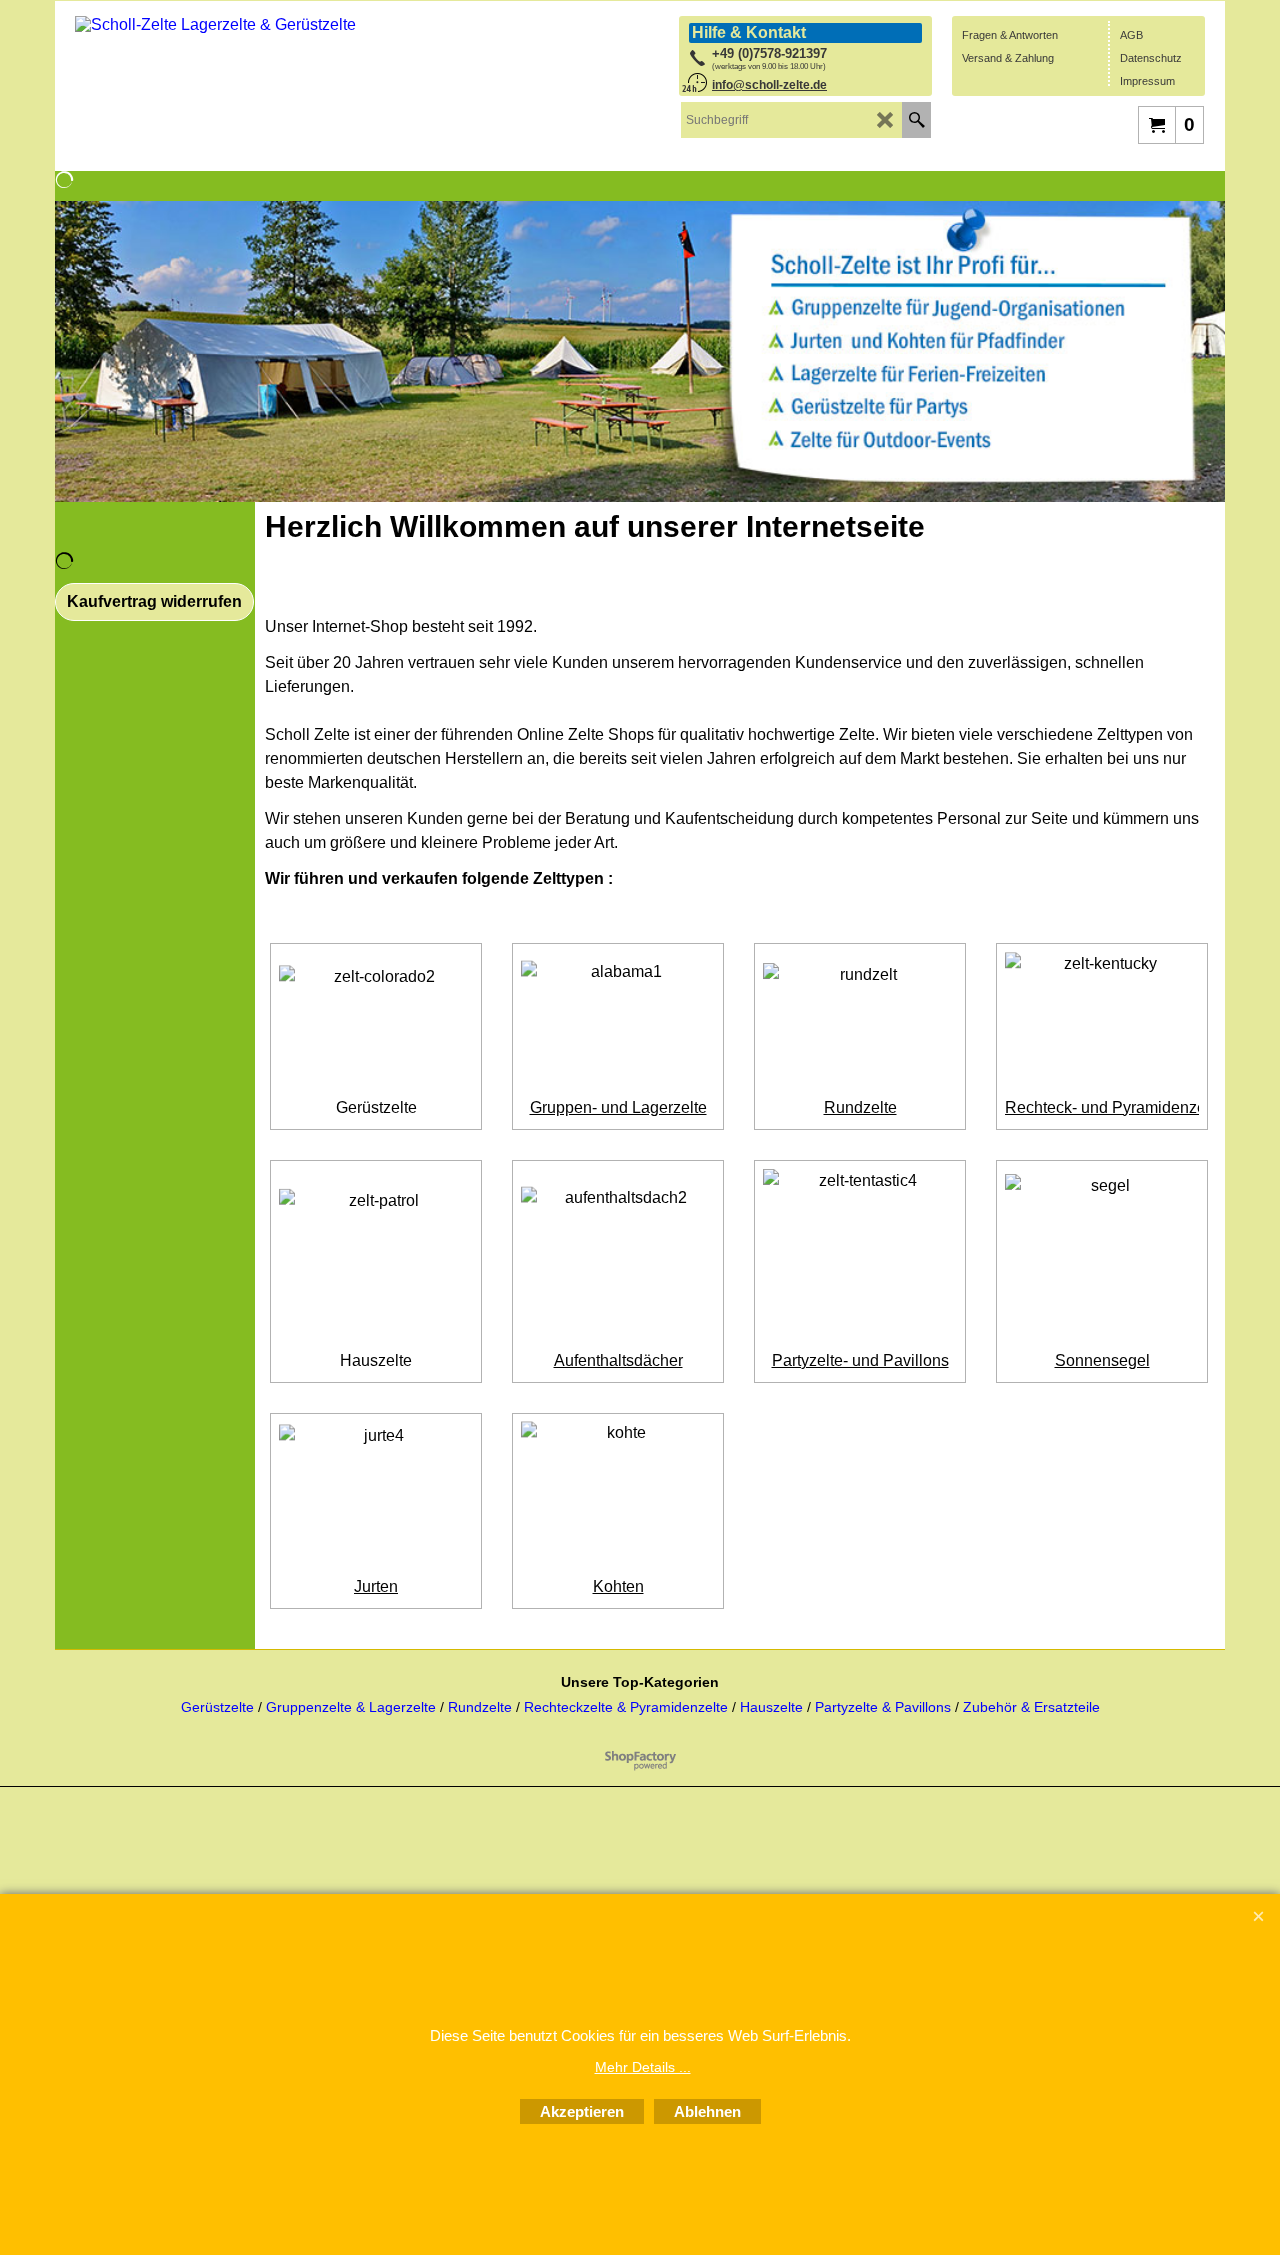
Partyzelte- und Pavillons (860, 1360)
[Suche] (916, 120)
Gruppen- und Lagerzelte (618, 1107)
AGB (1131, 35)
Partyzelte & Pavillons (885, 1707)
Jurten (376, 1586)
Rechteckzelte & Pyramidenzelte (628, 1707)
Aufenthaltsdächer (618, 1360)
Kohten (618, 1586)
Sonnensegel (1102, 1360)
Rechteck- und (1058, 1107)
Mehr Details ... (643, 2067)
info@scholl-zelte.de (769, 85)
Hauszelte (376, 1360)
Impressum (1147, 81)
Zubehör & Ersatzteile (1031, 1707)
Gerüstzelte (376, 1107)
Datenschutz (1151, 58)
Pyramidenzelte (1167, 1107)
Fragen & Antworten (1010, 35)
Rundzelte (860, 1107)
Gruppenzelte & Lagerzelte (353, 1707)
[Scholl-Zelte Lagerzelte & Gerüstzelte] (225, 79)
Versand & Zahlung (1008, 58)
